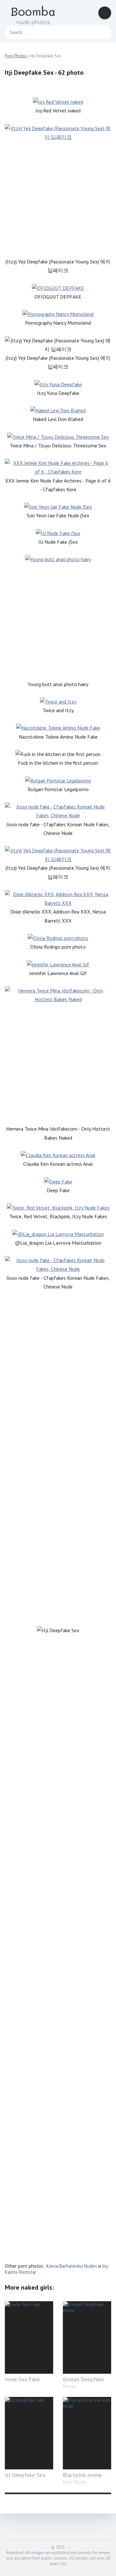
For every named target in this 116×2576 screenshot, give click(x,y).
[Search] (103, 32)
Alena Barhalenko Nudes (71, 2266)
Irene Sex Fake (22, 2380)
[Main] (34, 13)
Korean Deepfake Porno (83, 2383)
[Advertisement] (58, 199)
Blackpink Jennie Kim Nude (82, 2479)
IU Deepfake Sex (25, 2475)
